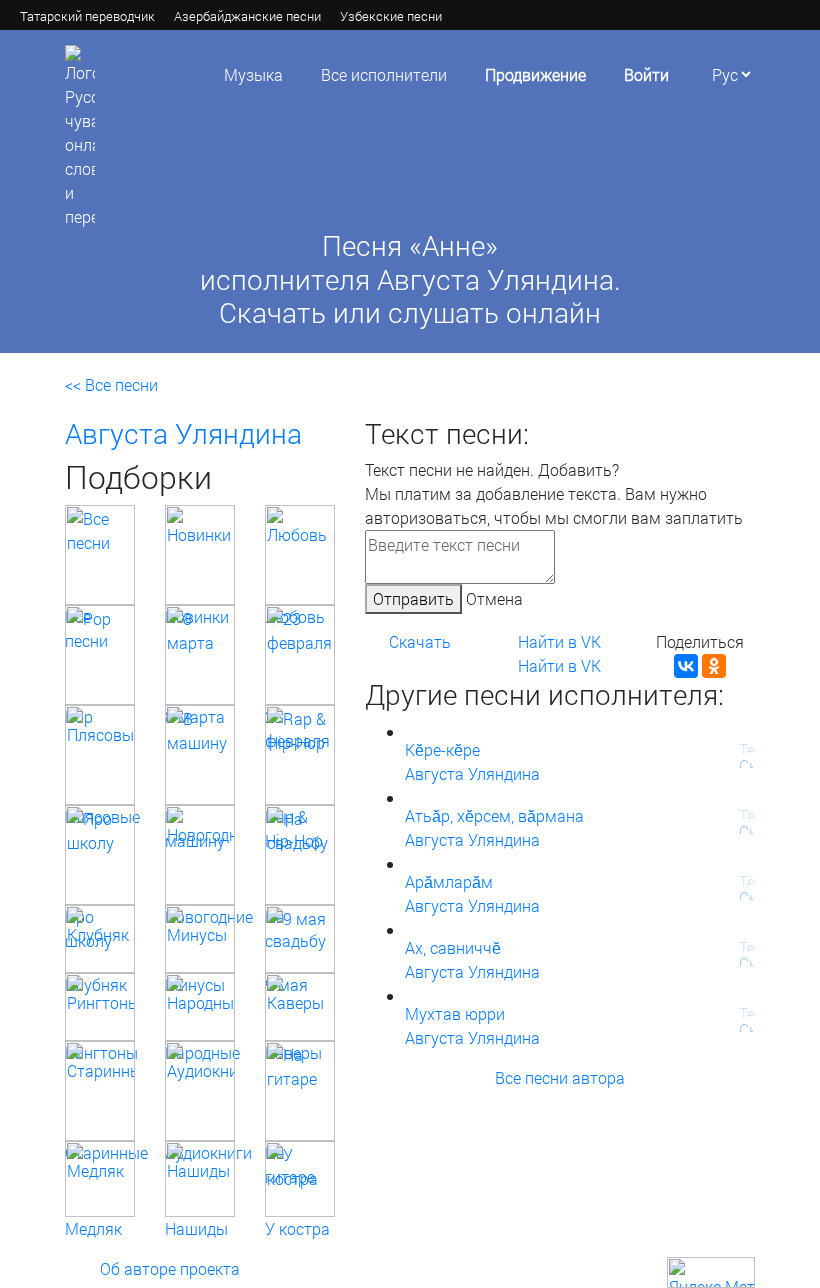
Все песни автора (560, 1077)
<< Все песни (111, 384)
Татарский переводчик (87, 16)
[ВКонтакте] (686, 666)
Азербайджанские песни (247, 16)
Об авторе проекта (170, 1268)
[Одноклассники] (714, 666)
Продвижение (535, 74)
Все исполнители (384, 74)
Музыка (253, 74)
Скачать (420, 641)
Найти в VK (559, 641)
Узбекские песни (391, 16)
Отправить (413, 598)
